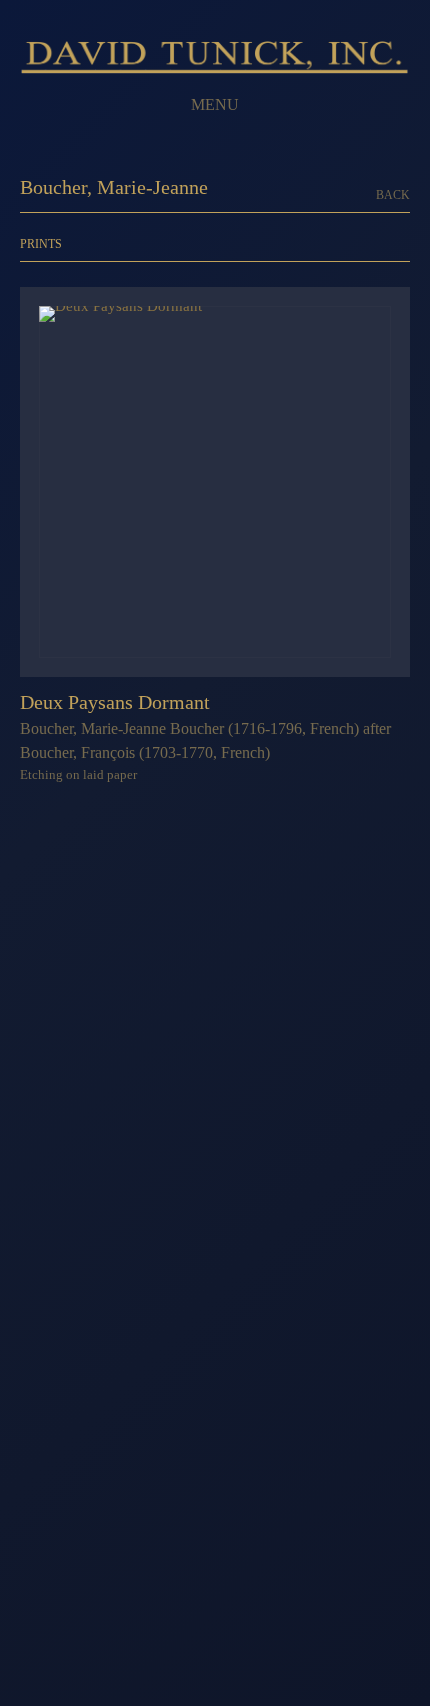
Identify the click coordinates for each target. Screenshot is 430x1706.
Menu (215, 104)
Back (393, 195)
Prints (41, 244)
